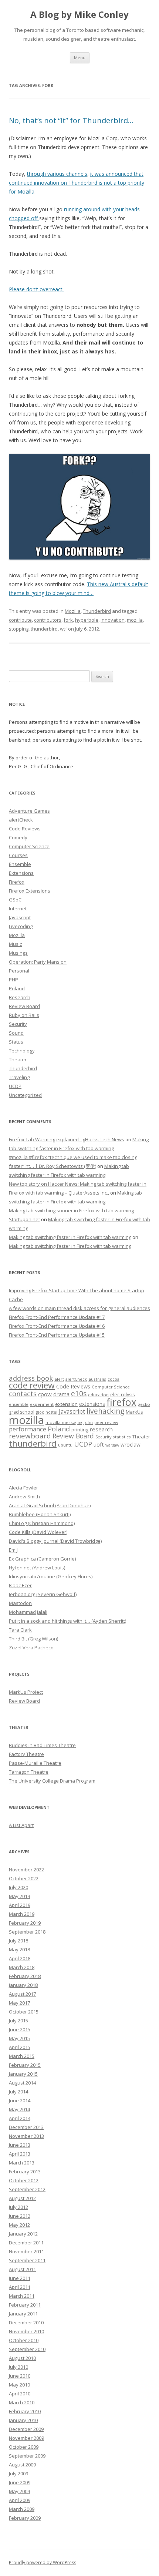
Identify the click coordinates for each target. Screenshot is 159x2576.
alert (59, 1379)
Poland (17, 988)
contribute (20, 620)
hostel (51, 1412)
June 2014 (20, 2100)
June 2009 (20, 2482)
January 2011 (23, 2314)
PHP (13, 980)
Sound (16, 1033)
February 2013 (25, 2172)
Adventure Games (29, 811)
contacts (23, 1394)
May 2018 (19, 1949)
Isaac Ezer (20, 1585)
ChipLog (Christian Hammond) (42, 1523)
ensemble (19, 1404)
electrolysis (122, 1395)
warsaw (112, 1445)
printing (80, 1430)
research (101, 1429)
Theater (18, 1059)
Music (15, 944)
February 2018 (25, 1976)
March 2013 (22, 2163)
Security (18, 1024)
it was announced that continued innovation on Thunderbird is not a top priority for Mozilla (77, 183)
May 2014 (19, 2109)
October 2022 (24, 1878)
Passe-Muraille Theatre (35, 1763)
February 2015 (25, 2065)
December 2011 (26, 2243)
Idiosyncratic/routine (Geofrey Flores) (51, 1576)
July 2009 (18, 2473)
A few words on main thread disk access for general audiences (79, 1308)
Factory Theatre (26, 1754)
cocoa (114, 1379)
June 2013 (20, 2145)
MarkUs (134, 1412)
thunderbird (44, 629)
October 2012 (24, 2180)
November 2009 (26, 2438)
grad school (22, 1412)
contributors (48, 620)
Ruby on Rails (24, 1015)
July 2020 (18, 1887)
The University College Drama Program (52, 1781)
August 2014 (22, 2083)
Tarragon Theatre (29, 1772)
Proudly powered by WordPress (43, 2562)
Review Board (24, 1006)
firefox (121, 1402)
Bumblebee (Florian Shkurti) (40, 1514)
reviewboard (30, 1436)
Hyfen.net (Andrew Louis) (37, 1568)
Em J (13, 1550)
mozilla (135, 620)
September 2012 (27, 2189)
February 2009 (25, 2518)
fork (68, 620)
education (98, 1395)
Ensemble (20, 864)
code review (32, 1385)
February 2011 (25, 2305)
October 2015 (24, 2012)
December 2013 (26, 2127)
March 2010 (22, 2402)
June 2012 (20, 2216)
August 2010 (22, 2358)
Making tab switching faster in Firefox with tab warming (70, 1237)
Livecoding (21, 926)
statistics (122, 1437)
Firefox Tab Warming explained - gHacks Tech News (67, 1139)
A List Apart (21, 1825)
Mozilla (73, 611)
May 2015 (19, 2038)
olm (89, 1423)
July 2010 (18, 2367)
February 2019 (25, 1923)
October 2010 (24, 2340)
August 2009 (22, 2465)
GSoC (15, 900)
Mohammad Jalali (28, 1612)
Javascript (20, 917)
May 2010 (19, 2385)
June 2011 (20, 2278)
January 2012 (23, 2234)
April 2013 (20, 2154)
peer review (106, 1423)
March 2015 (22, 2056)
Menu (80, 58)
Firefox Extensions (30, 891)
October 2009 (24, 2447)
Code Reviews (25, 829)
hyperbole (87, 620)
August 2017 (22, 1994)
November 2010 (26, 2331)
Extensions (21, 873)
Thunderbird (97, 611)
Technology (22, 1051)
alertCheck (21, 820)
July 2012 (18, 2207)
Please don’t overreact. (36, 289)
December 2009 (26, 2429)
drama (61, 1394)
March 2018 (22, 1967)
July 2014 (18, 2092)
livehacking (105, 1411)
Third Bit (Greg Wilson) (33, 1639)
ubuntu (65, 1445)
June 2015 (20, 2029)
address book (31, 1378)
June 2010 (20, 2376)
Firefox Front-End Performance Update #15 (57, 1335)
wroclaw (131, 1445)
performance (28, 1429)
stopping (19, 629)
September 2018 (27, 1932)
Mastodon (20, 1603)
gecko (144, 1404)
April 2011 (20, 2287)
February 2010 (25, 2411)
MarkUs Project (26, 1692)
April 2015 (20, 2047)
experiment (42, 1404)
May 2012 (19, 2225)
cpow (45, 1394)
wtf (63, 629)
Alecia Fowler (23, 1488)
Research (20, 997)
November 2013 (26, 2136)
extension (66, 1404)
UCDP (15, 1086)
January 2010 (23, 2420)
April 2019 (20, 1905)
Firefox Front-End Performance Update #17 (57, 1317)
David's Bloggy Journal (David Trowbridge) (55, 1541)
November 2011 (26, 2251)
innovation (113, 620)
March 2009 (22, 2509)
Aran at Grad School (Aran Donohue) (50, 1505)
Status (16, 1042)
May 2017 (19, 2003)
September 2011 (27, 2260)
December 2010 (26, 2323)
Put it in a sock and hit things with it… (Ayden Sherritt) (67, 1621)
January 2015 (23, 2074)
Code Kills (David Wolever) (38, 1532)
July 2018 (18, 1941)
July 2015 (18, 2021)
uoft (99, 1444)
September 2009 (27, 2456)
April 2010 (20, 2394)
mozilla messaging (65, 1422)
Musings (18, 953)
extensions (92, 1404)
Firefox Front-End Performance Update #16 (57, 1326)
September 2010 (27, 2349)
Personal (19, 971)
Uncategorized (25, 1095)
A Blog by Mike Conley (79, 15)
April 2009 (20, 2500)
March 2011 (22, 2296)
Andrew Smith (24, 1497)
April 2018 (20, 1958)
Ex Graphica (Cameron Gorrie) (42, 1559)
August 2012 (22, 2198)
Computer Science (29, 846)
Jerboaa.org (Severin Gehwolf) (43, 1594)
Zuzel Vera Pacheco (31, 1648)
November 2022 (26, 1870)
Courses (18, 855)
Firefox (17, 882)
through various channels (57, 174)
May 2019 (19, 1896)
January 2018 (23, 1985)
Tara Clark (20, 1630)
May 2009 (19, 2491)
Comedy (18, 837)
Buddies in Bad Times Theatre (42, 1745)
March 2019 (22, 1914)
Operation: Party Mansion (38, 962)
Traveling (19, 1077)
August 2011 (22, 2269)
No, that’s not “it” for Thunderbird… (71, 120)
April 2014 (20, 2118)
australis (97, 1379)
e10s (79, 1393)
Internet (18, 909)
